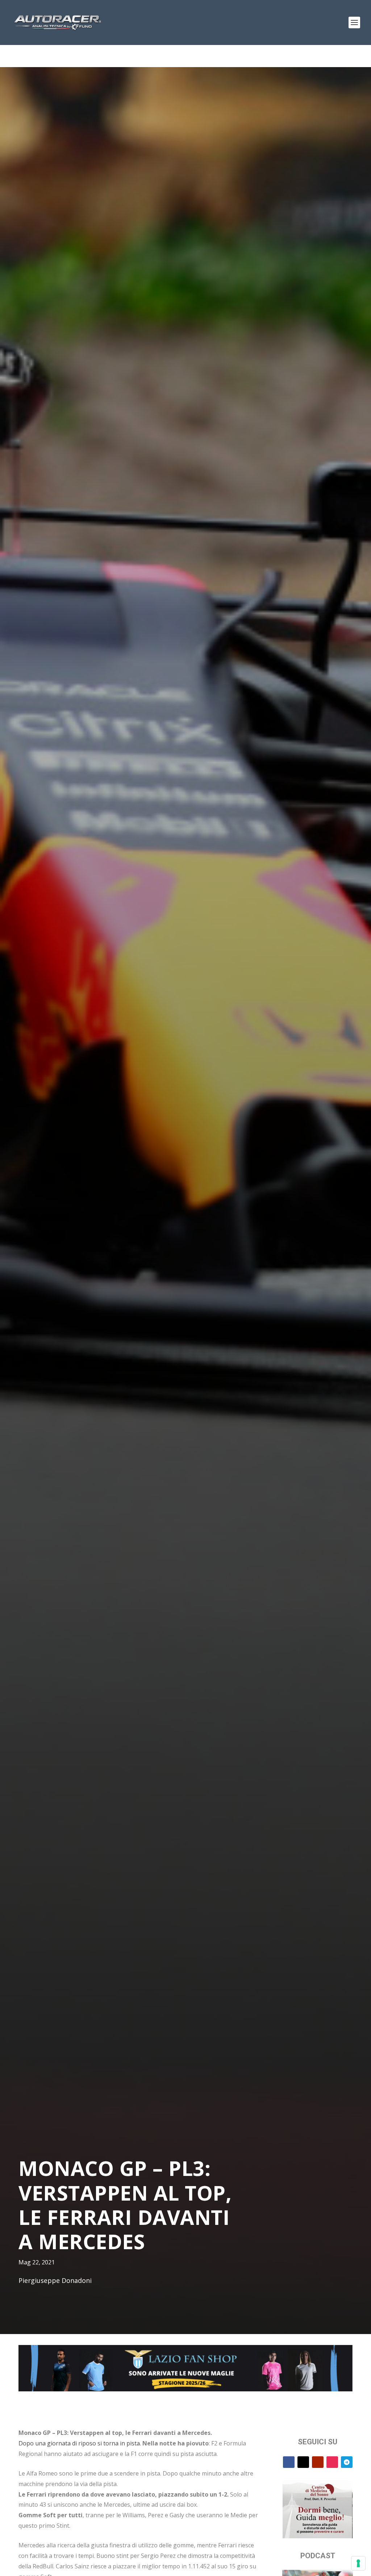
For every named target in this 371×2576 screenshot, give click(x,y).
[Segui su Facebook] (289, 2462)
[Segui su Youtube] (318, 2462)
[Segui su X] (303, 2462)
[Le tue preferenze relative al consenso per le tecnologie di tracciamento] (358, 2563)
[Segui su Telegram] (347, 2462)
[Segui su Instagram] (332, 2462)
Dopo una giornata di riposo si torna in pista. (80, 2443)
